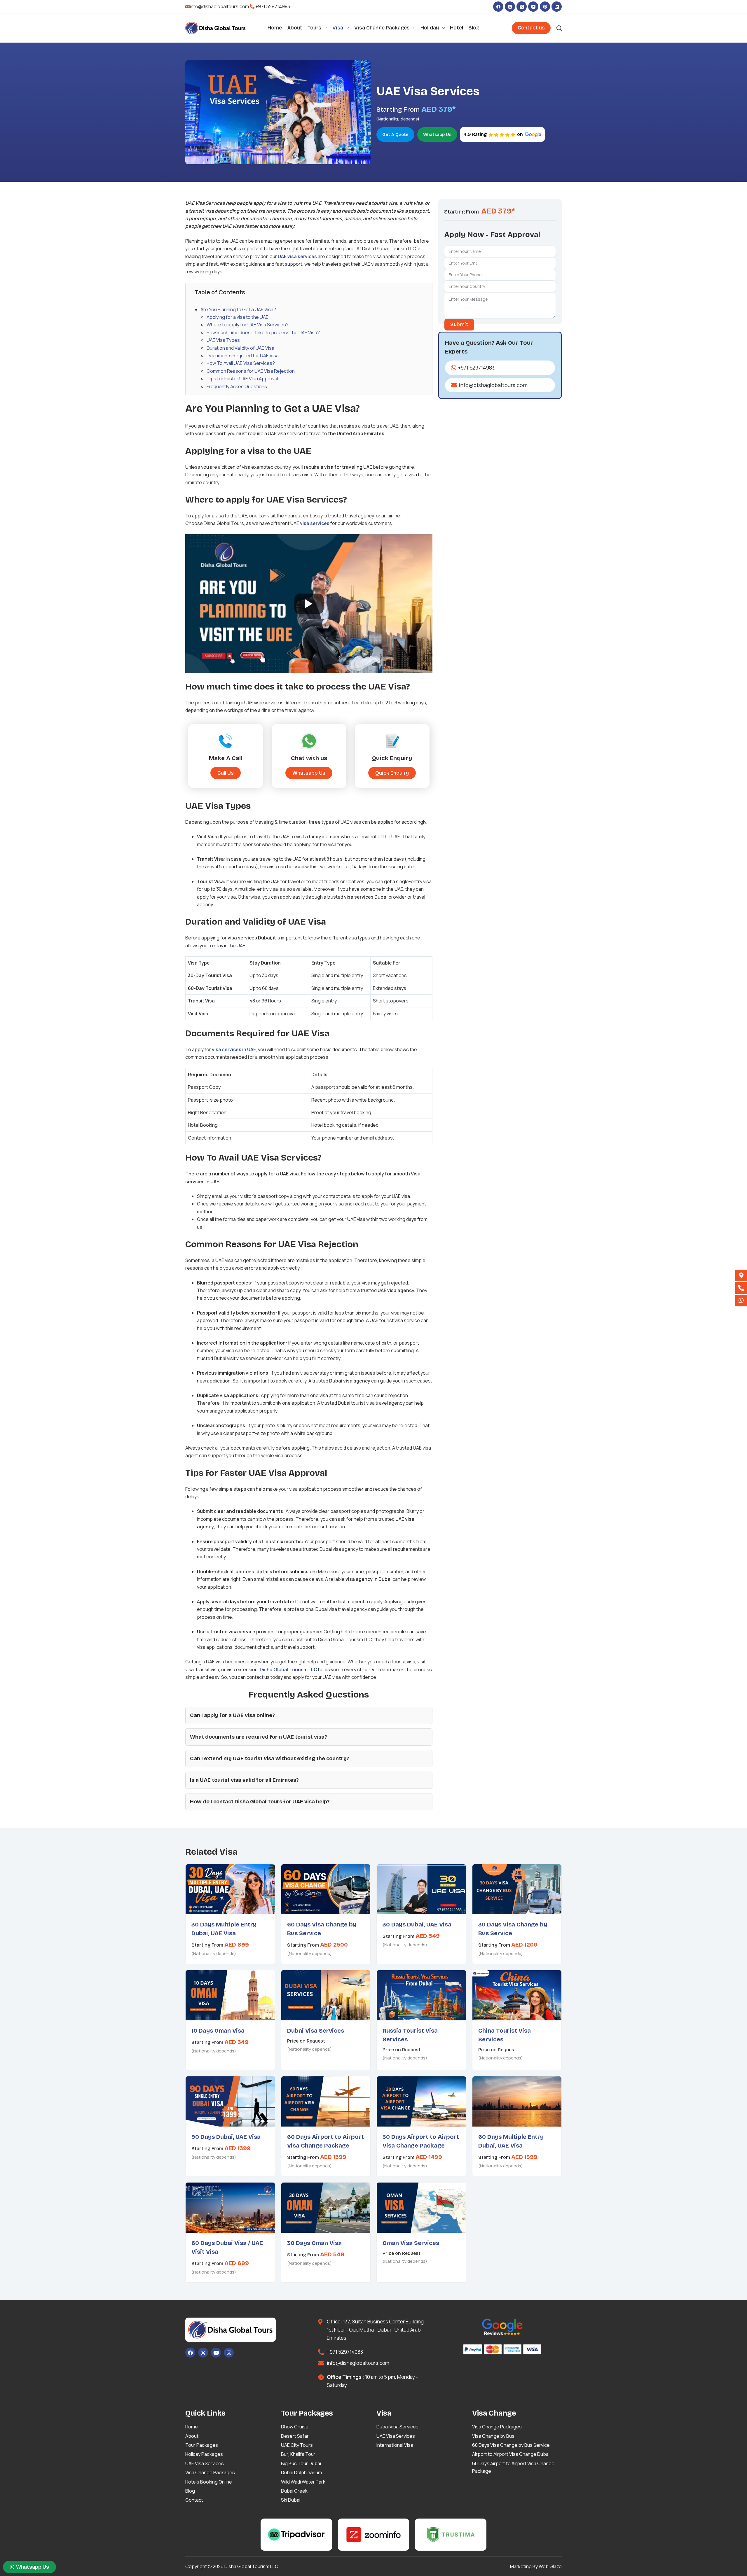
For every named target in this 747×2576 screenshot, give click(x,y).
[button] (392, 773)
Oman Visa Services (411, 2243)
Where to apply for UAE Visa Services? (248, 325)
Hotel (457, 28)
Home (275, 28)
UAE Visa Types (223, 340)
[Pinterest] (545, 7)
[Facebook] (498, 7)
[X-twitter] (203, 2353)
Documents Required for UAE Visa (243, 356)
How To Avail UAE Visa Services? (241, 363)
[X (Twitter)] (522, 7)
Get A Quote (395, 134)
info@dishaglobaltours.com (219, 6)
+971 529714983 (273, 6)
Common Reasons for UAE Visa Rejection (251, 371)
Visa (338, 28)
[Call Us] (741, 1288)
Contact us (531, 28)
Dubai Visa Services (316, 2031)
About (295, 28)
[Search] (559, 28)
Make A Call (226, 758)
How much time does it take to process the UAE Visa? (263, 332)
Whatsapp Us (437, 134)
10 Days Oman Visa (218, 2031)
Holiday (430, 28)
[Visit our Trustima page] (451, 2535)
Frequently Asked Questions (237, 386)
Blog (474, 28)
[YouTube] (533, 7)
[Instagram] (510, 7)
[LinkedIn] (557, 7)
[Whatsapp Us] (741, 1301)
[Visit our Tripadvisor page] (296, 2535)
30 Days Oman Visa (314, 2243)
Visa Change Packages (382, 28)
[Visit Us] (741, 1275)
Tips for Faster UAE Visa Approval (242, 379)
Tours (314, 28)
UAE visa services (297, 256)
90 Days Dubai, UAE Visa (226, 2137)
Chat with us (309, 758)
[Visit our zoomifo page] (374, 2535)
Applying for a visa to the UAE (238, 317)
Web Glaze (550, 2566)
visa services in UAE (234, 1049)
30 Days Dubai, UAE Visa (417, 1924)
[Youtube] (216, 2353)
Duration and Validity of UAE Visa (240, 348)
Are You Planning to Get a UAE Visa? (239, 309)
